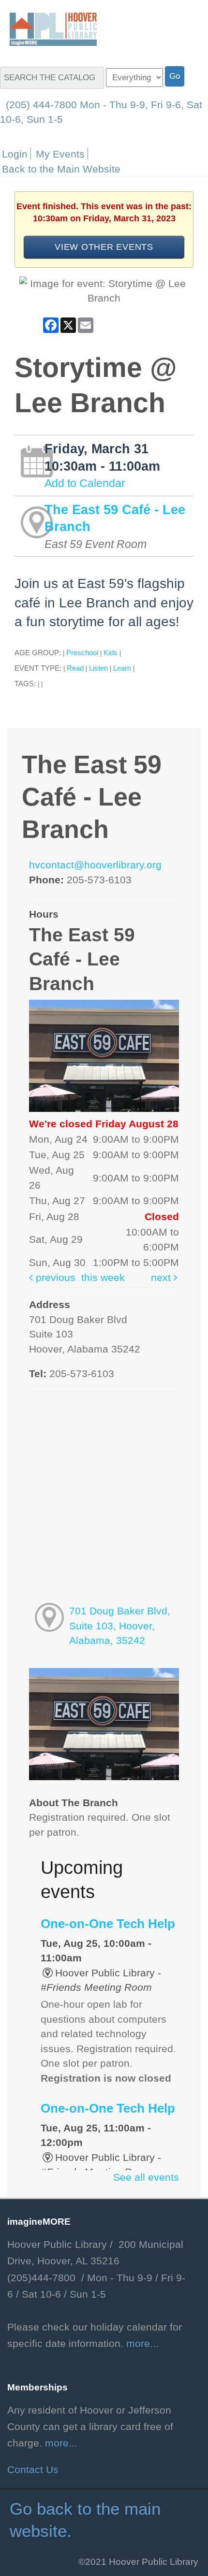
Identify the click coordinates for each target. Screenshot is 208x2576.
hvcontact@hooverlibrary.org (95, 865)
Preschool (82, 653)
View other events (104, 247)
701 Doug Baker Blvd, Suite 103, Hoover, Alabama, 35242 (120, 1626)
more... (142, 2344)
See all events (146, 2177)
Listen (98, 668)
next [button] (162, 1278)
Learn (122, 668)
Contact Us (33, 2470)
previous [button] (54, 1278)
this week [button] (103, 1278)
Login (15, 154)
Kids (111, 653)
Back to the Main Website (61, 169)
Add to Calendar (85, 483)
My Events (60, 154)
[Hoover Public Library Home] (48, 29)
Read (75, 668)
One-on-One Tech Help (108, 1924)
